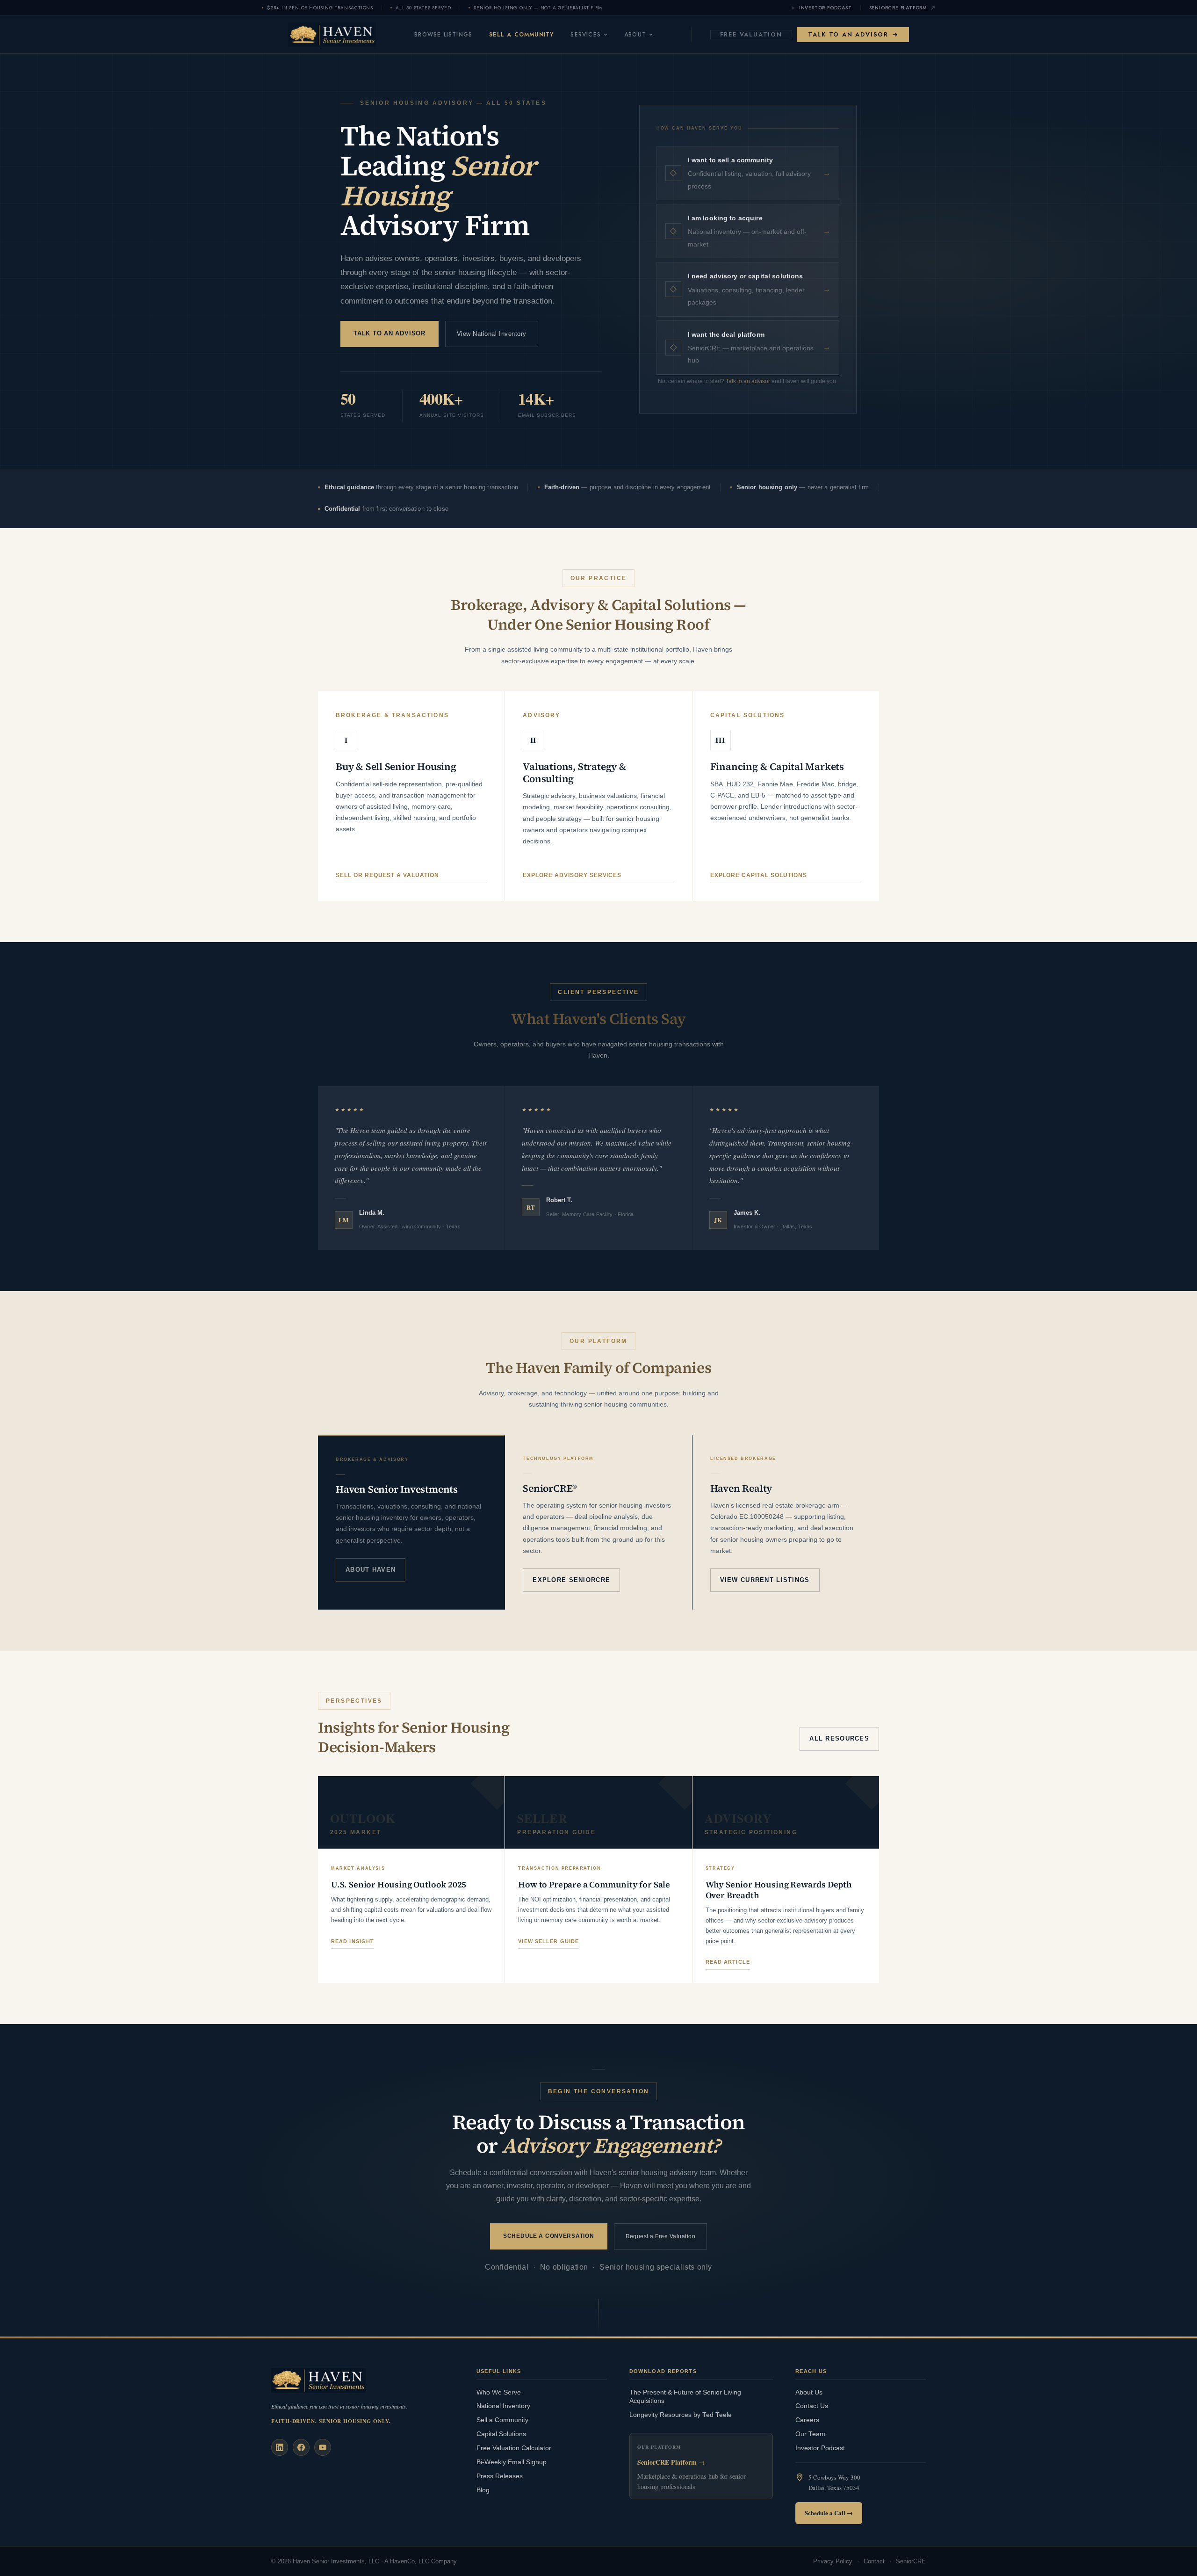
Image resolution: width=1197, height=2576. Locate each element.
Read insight (353, 1941)
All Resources (839, 1738)
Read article (728, 1962)
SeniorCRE (911, 2561)
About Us (809, 2392)
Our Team (810, 2434)
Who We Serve (499, 2392)
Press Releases (500, 2476)
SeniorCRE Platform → (671, 2462)
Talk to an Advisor (848, 34)
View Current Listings (765, 1580)
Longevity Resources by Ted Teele (681, 2415)
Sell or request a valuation (387, 875)
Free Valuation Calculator (514, 2448)
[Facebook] (301, 2447)
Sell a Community (521, 35)
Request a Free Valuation (661, 2236)
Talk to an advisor (748, 381)
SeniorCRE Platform (898, 8)
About (635, 35)
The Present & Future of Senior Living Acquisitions (685, 2397)
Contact (874, 2561)
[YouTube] (323, 2447)
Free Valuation (751, 34)
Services (586, 35)
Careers (807, 2420)
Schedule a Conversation (549, 2236)
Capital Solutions (501, 2434)
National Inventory (503, 2406)
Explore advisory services (572, 875)
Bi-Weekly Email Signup (512, 2462)
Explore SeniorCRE (571, 1580)
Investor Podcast (826, 8)
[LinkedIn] (280, 2447)
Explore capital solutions (759, 875)
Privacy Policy (833, 2561)
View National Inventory (492, 334)
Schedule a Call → (829, 2513)
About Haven (371, 1570)
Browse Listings (443, 35)
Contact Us (812, 2406)
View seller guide (548, 1941)
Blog (483, 2490)
